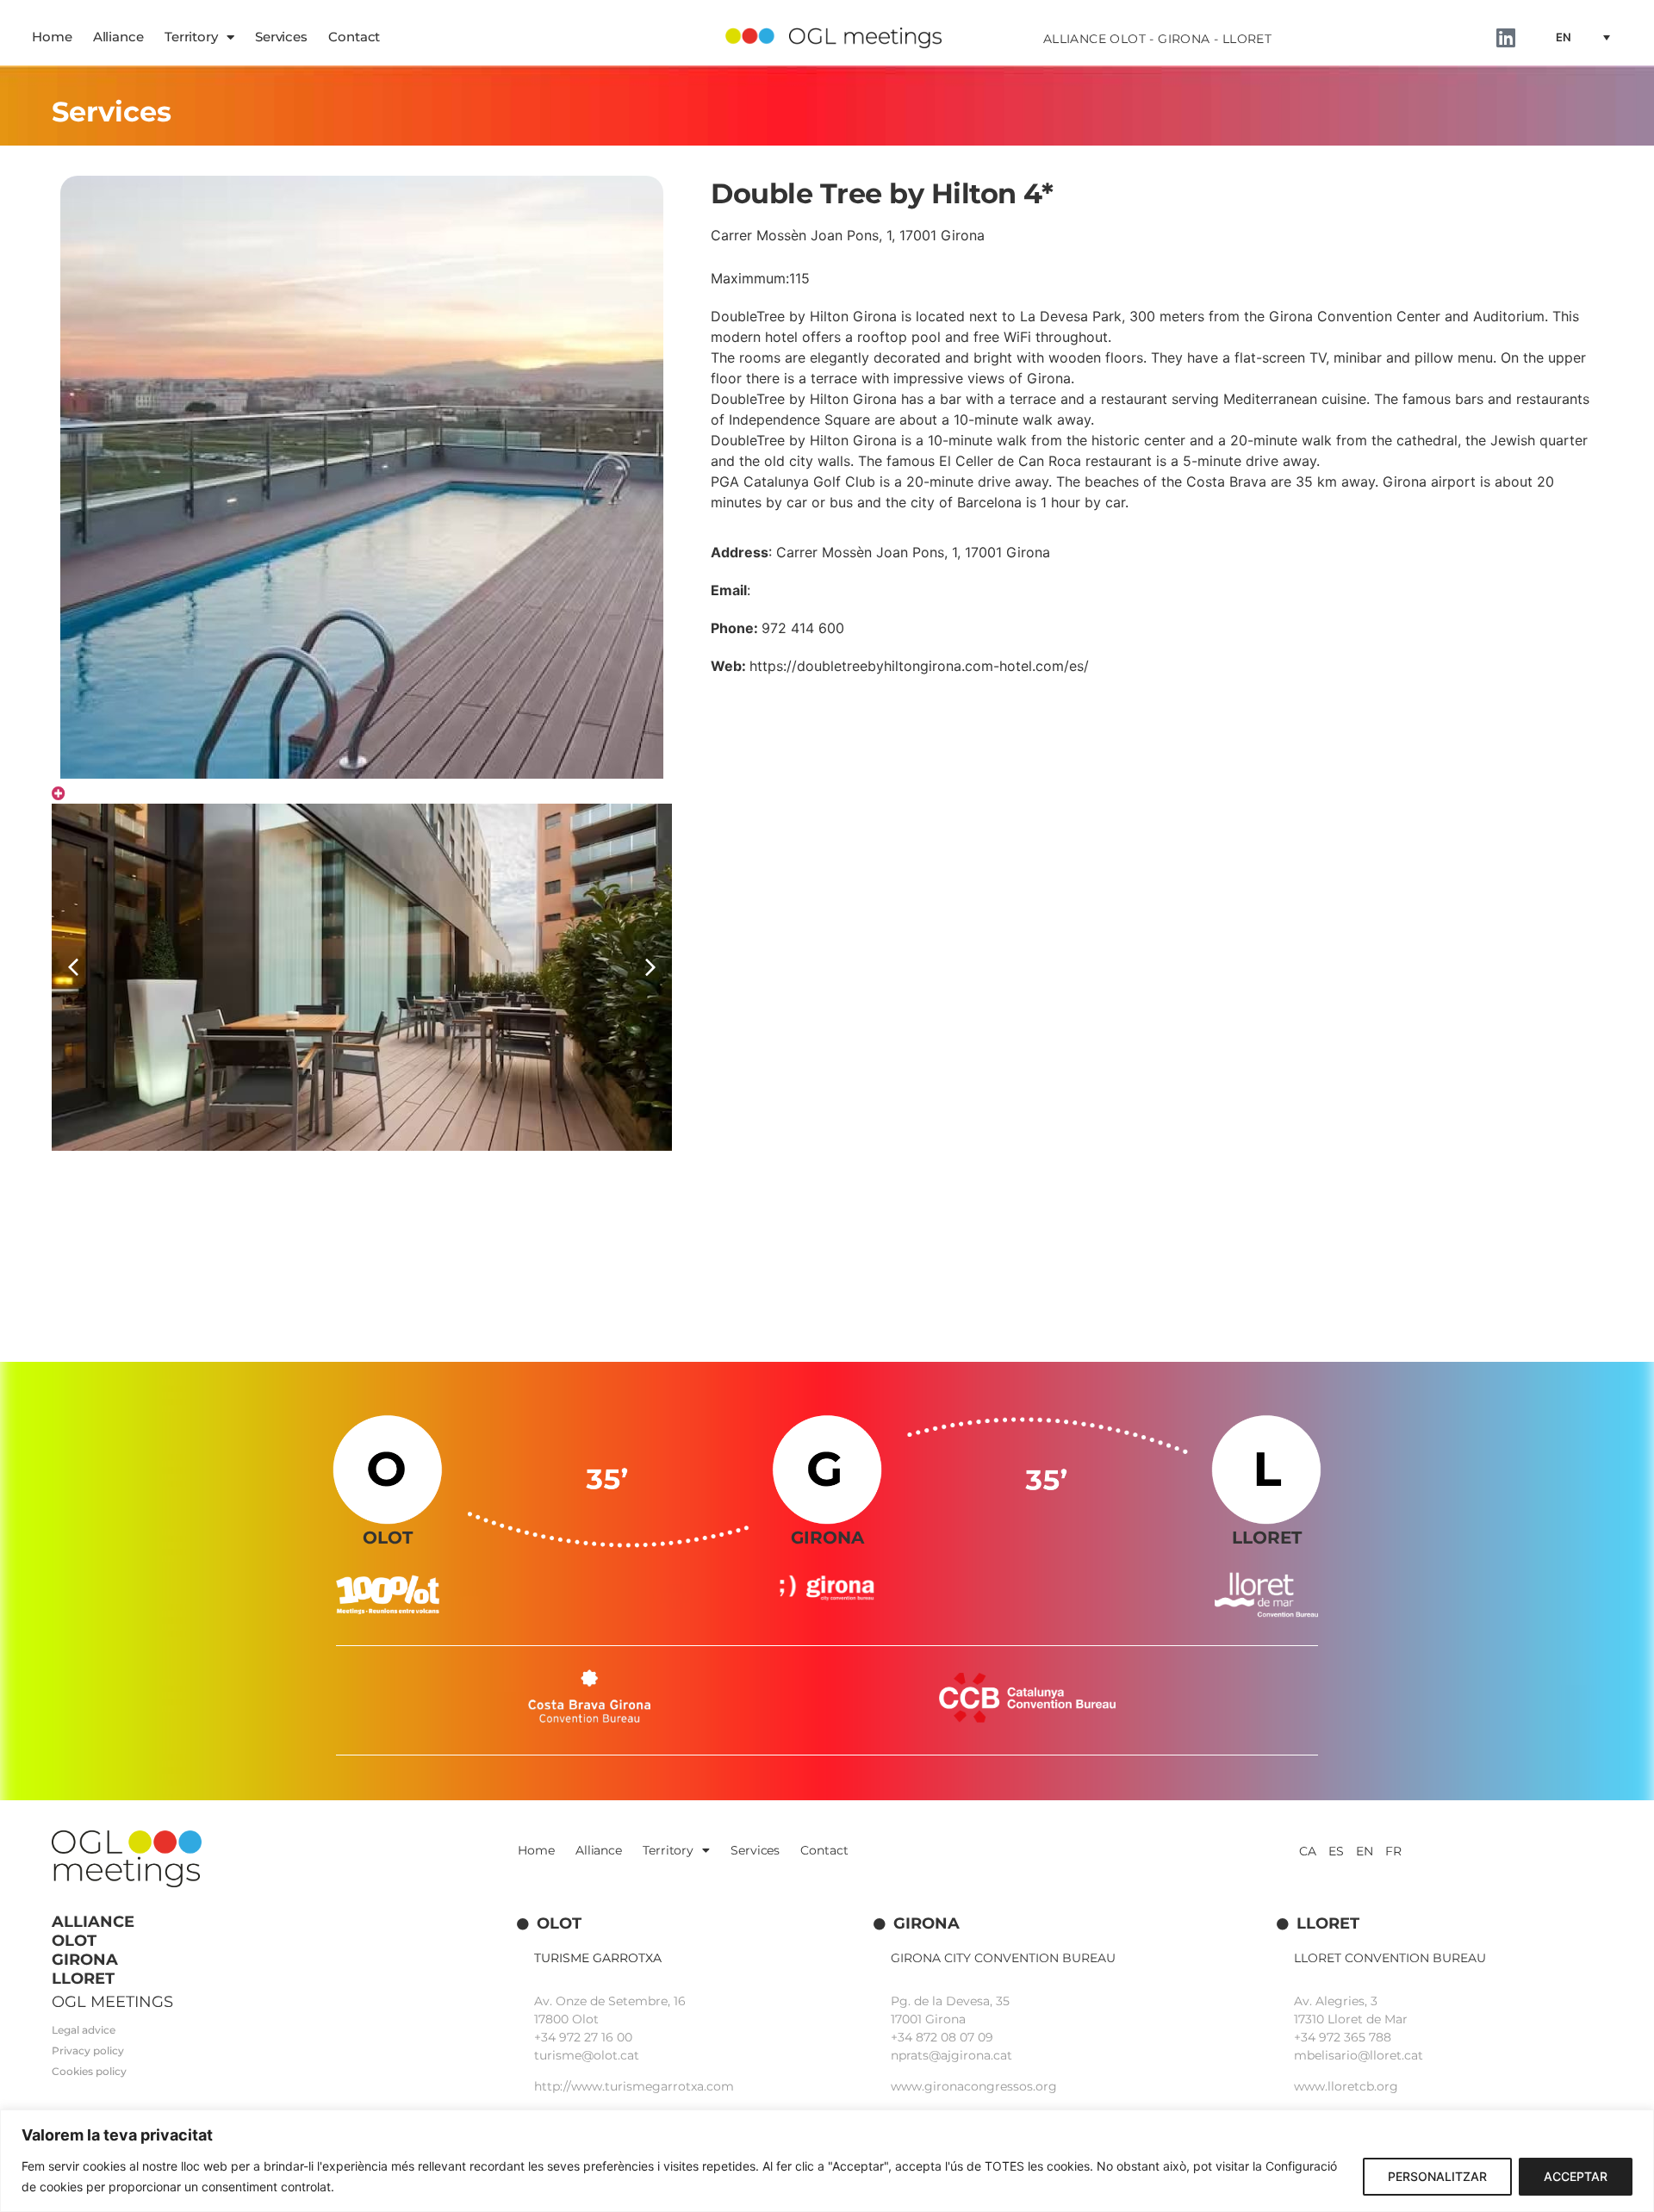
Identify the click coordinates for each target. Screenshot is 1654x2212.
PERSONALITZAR (1437, 2176)
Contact (354, 37)
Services (281, 37)
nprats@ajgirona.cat (951, 2055)
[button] (650, 967)
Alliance (118, 37)
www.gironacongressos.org (974, 2086)
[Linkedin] (1506, 37)
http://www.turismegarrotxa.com (634, 2086)
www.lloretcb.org (1346, 2086)
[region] (827, 2161)
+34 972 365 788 (1343, 2037)
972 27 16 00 (596, 2037)
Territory (191, 37)
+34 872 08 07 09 (942, 2037)
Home (52, 37)
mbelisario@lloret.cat (1359, 2055)
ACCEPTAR (1576, 2176)
